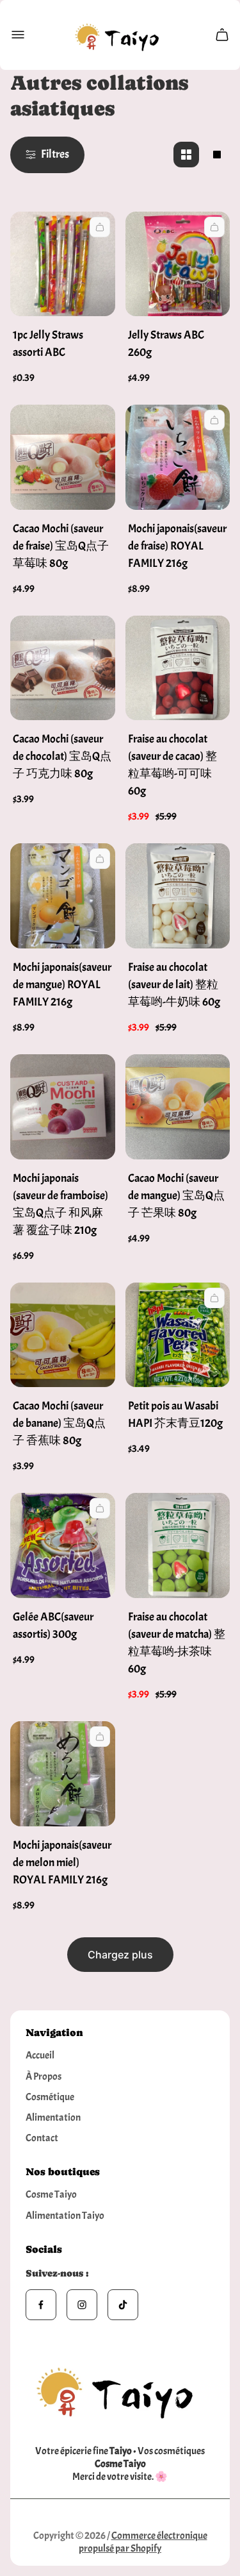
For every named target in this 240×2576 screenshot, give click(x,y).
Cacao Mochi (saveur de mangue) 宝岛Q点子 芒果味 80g (176, 1196)
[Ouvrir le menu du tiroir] (18, 35)
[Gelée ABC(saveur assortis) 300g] (63, 1545)
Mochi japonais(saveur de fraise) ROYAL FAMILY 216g (177, 546)
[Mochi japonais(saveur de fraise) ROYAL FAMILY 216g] (178, 457)
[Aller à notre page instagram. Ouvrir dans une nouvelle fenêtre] (82, 2305)
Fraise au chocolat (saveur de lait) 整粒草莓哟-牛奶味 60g (174, 985)
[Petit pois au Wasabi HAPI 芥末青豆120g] (178, 1335)
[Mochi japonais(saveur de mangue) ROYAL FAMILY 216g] (63, 896)
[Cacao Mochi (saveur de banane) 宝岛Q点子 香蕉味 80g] (63, 1335)
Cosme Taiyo (51, 2194)
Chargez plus (120, 1955)
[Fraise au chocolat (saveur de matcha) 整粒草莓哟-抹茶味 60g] (178, 1545)
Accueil (40, 2055)
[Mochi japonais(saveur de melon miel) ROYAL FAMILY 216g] (63, 1774)
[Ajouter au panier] (100, 227)
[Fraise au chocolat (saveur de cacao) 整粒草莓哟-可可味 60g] (178, 668)
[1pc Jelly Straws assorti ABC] (63, 264)
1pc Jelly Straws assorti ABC (48, 344)
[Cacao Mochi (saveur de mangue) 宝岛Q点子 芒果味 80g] (178, 1107)
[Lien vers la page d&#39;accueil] (120, 2389)
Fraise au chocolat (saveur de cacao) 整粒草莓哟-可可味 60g (172, 765)
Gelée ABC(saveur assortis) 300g (53, 1626)
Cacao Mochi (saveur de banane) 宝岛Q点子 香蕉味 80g (59, 1423)
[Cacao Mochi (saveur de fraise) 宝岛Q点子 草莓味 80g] (63, 457)
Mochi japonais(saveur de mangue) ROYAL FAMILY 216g (62, 985)
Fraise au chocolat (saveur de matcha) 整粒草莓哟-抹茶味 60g (177, 1643)
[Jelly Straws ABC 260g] (178, 264)
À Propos (44, 2076)
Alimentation (53, 2117)
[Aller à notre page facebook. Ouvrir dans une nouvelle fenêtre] (41, 2305)
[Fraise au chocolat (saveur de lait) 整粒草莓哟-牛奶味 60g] (178, 896)
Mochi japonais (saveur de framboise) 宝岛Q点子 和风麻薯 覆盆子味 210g (60, 1204)
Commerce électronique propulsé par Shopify (143, 2542)
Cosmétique (50, 2097)
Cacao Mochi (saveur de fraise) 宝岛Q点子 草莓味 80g (61, 546)
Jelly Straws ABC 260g (166, 344)
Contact (42, 2138)
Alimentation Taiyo (65, 2216)
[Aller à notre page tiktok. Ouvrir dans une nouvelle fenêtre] (123, 2305)
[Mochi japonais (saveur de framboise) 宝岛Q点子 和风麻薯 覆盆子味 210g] (63, 1107)
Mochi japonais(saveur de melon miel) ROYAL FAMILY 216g (62, 1863)
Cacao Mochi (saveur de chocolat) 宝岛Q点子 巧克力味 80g (62, 756)
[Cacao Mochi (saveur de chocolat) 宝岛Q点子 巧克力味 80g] (63, 668)
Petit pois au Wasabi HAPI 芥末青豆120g (175, 1415)
